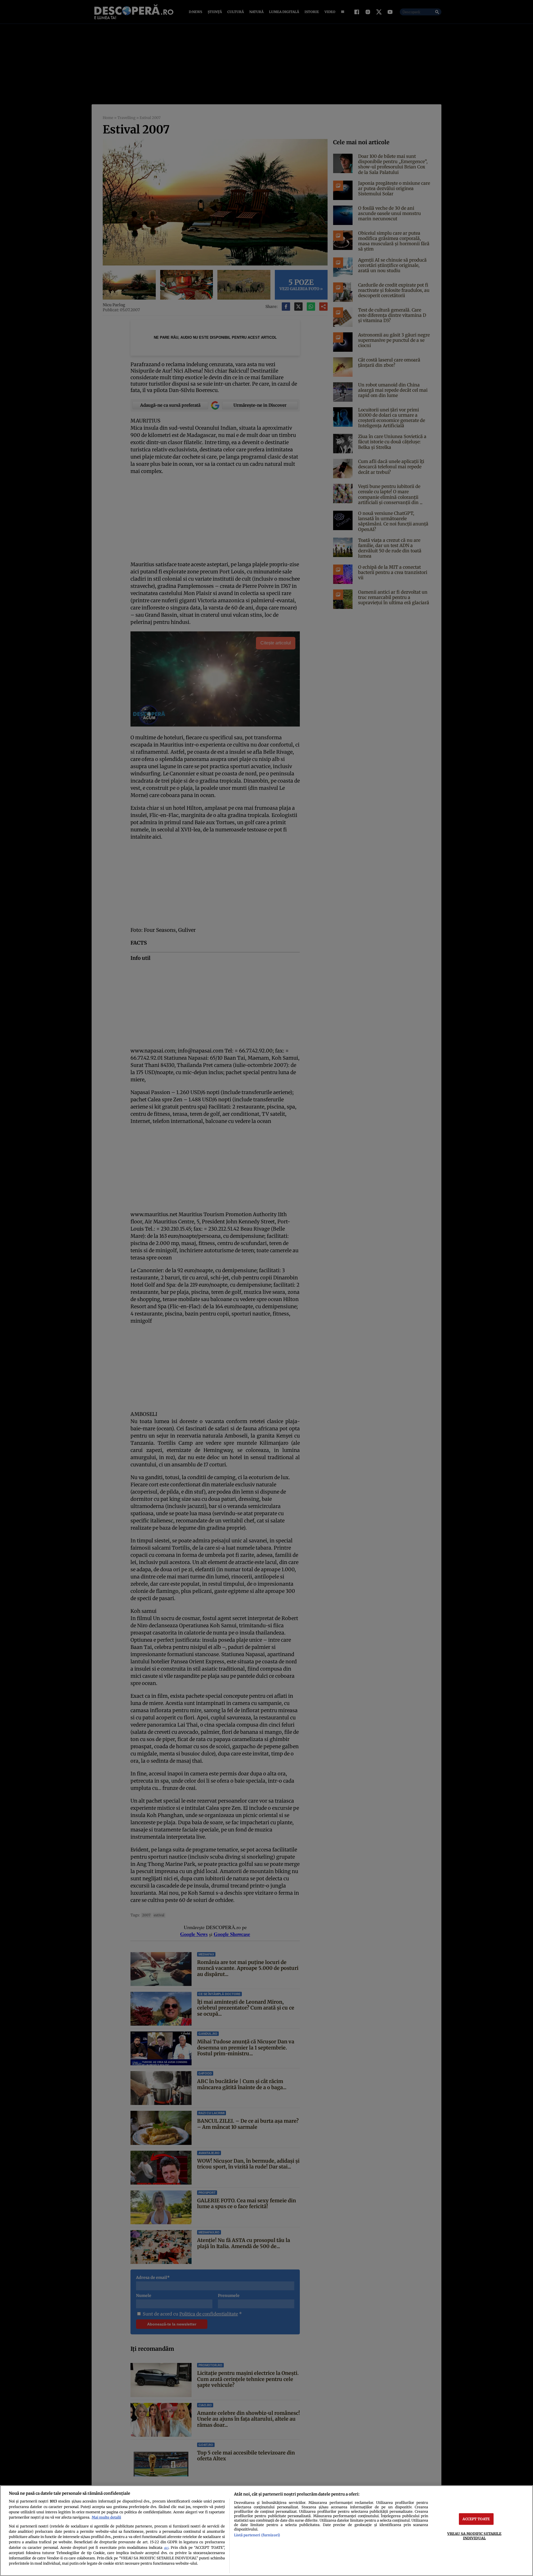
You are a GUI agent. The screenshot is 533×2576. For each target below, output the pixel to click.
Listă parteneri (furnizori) (257, 2535)
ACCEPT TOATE (476, 2519)
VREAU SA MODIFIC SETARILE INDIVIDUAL (474, 2536)
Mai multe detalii (106, 2517)
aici (166, 2548)
